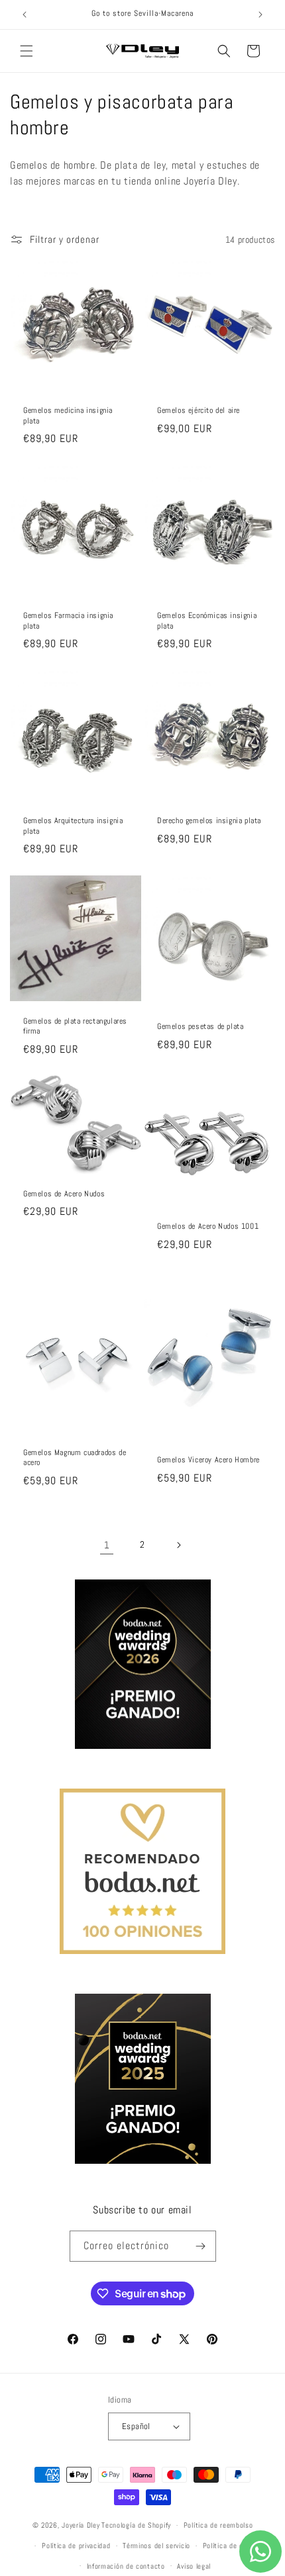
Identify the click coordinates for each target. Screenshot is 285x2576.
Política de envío (229, 2546)
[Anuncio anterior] (25, 15)
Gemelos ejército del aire (199, 411)
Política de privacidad (76, 2546)
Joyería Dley (81, 2525)
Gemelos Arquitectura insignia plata (73, 826)
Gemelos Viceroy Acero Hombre (208, 1461)
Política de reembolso (218, 2525)
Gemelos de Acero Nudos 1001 (208, 1226)
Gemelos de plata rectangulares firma (75, 1026)
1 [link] (107, 1545)
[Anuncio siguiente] (260, 15)
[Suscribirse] (201, 2246)
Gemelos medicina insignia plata (68, 416)
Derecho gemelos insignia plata (209, 821)
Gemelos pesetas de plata (200, 1027)
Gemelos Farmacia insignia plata (68, 621)
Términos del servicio (156, 2546)
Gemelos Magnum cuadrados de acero (75, 1458)
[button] (27, 51)
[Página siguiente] (178, 1545)
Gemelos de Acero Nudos (64, 1193)
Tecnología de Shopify (136, 2525)
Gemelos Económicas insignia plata (207, 621)
